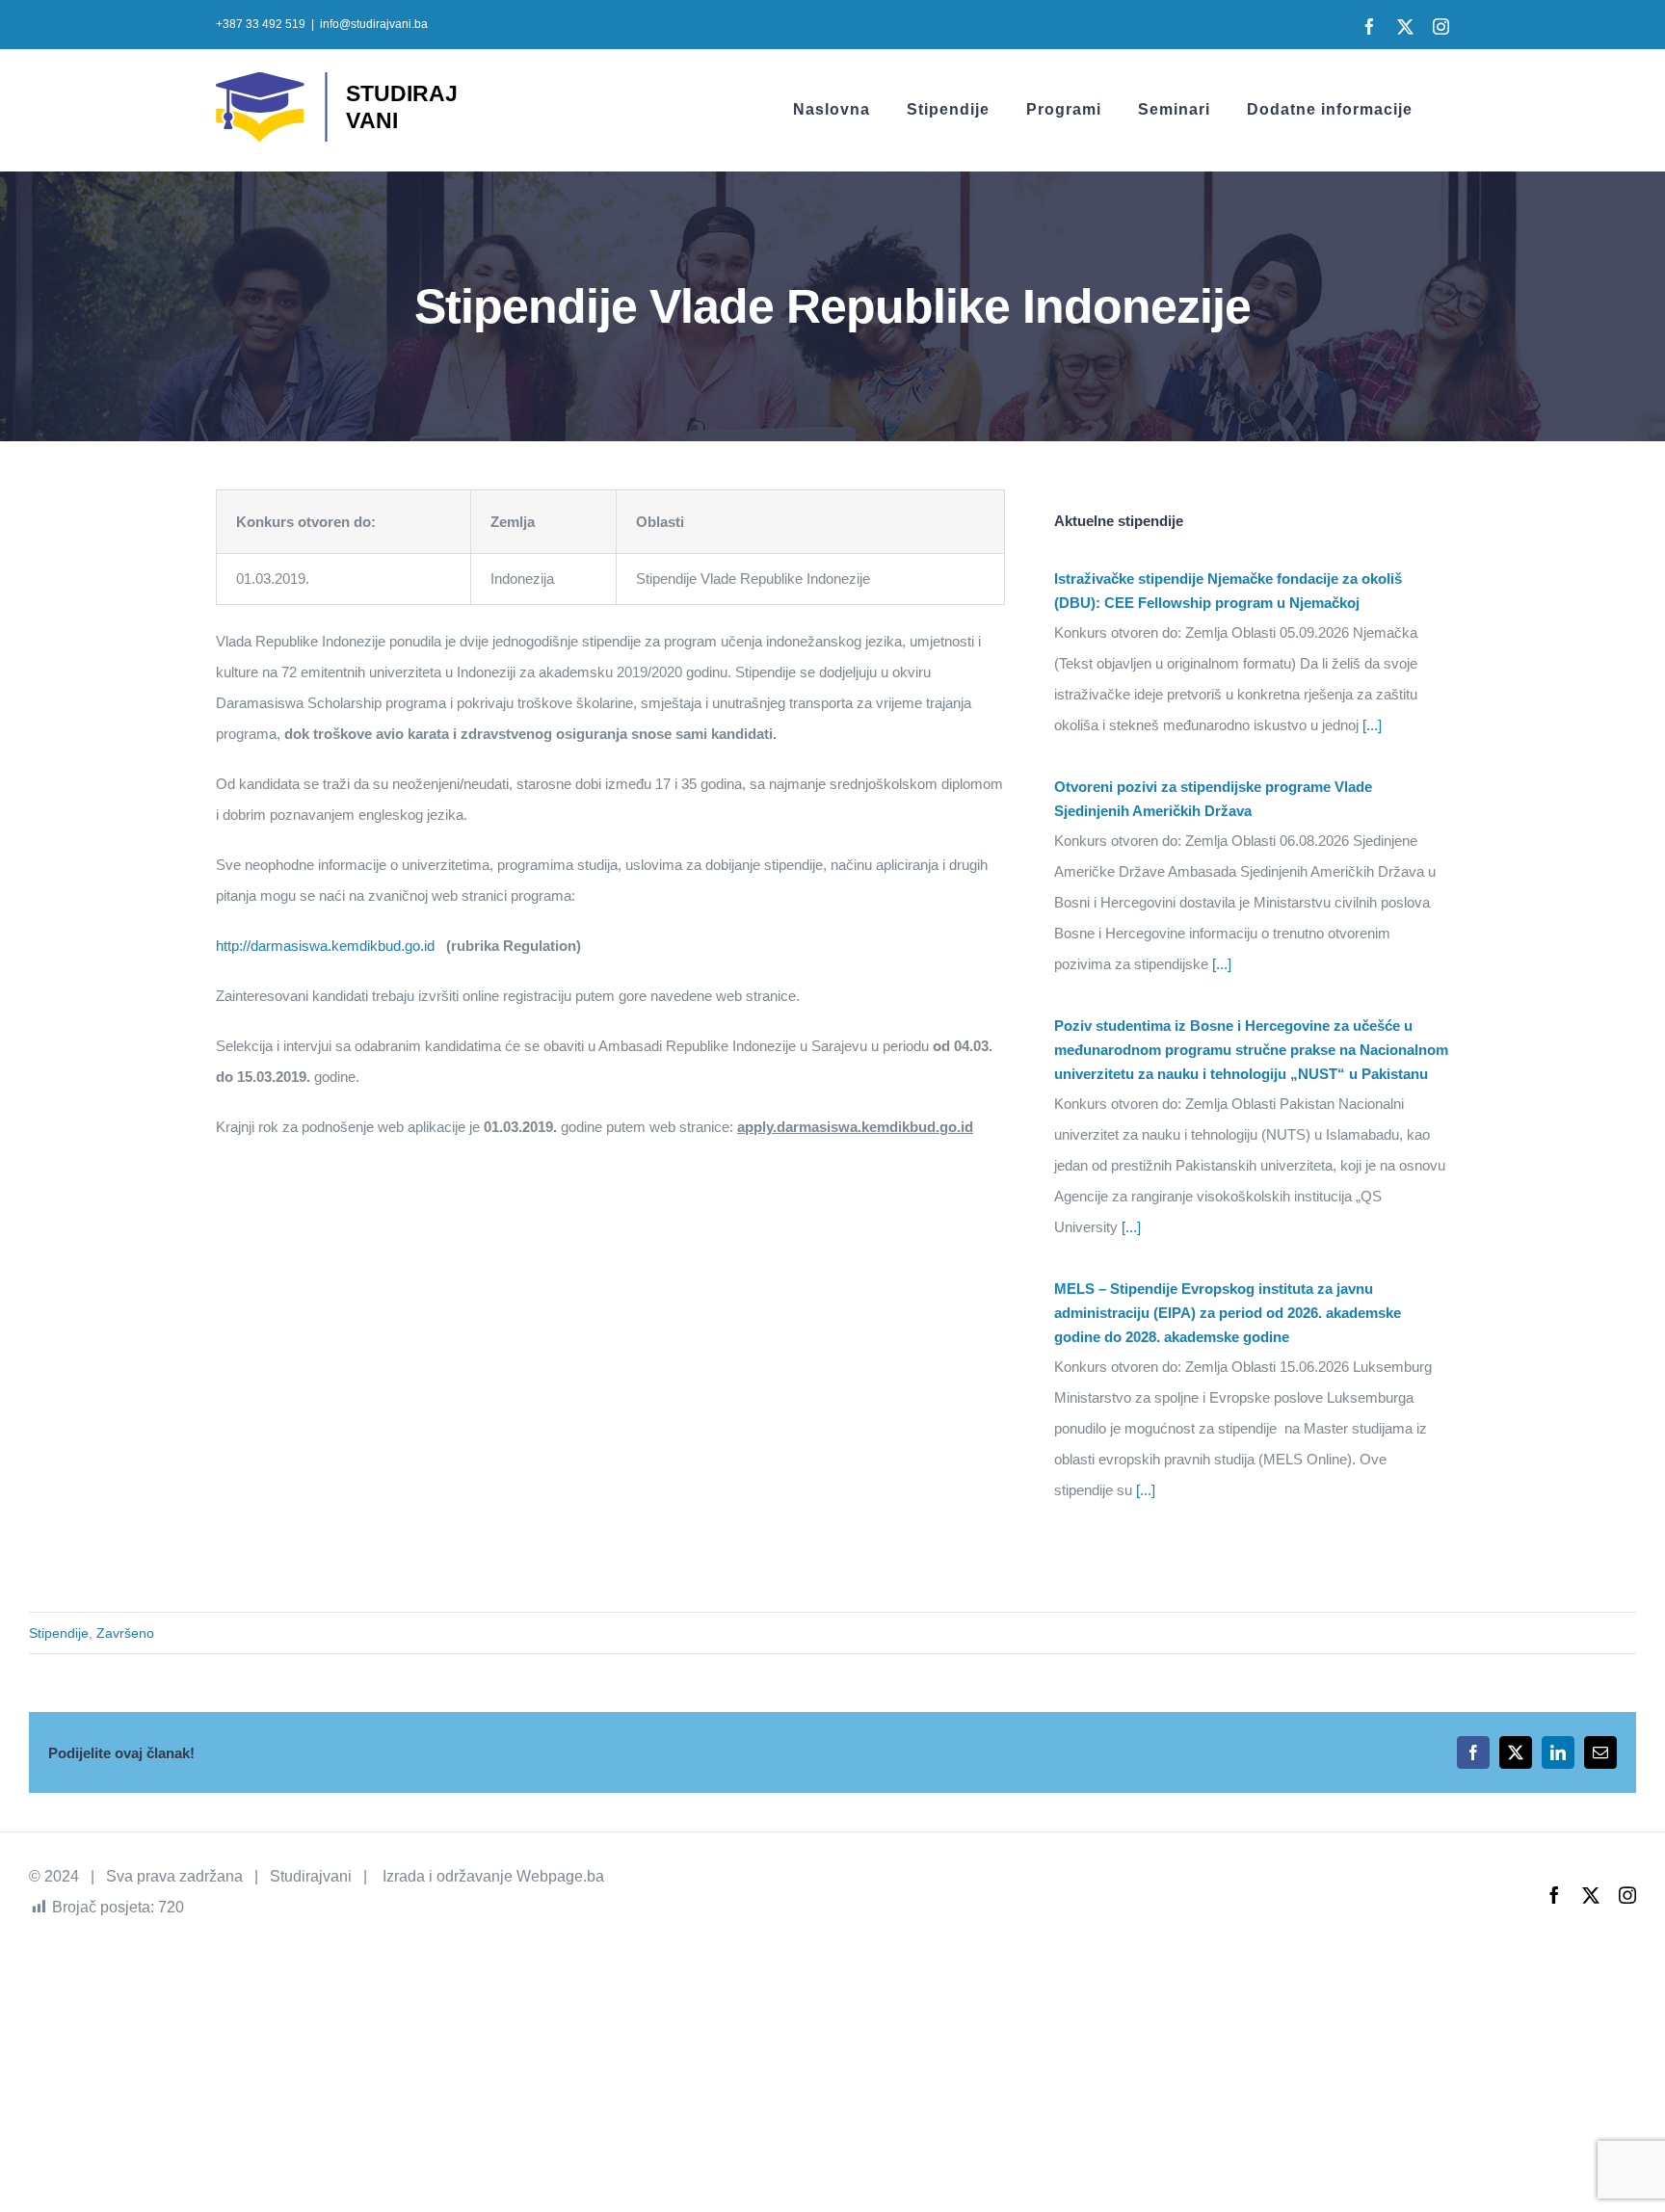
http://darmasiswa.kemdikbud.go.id (325, 946)
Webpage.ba (560, 1876)
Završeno (125, 1633)
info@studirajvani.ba (374, 24)
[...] (1370, 725)
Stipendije (59, 1633)
